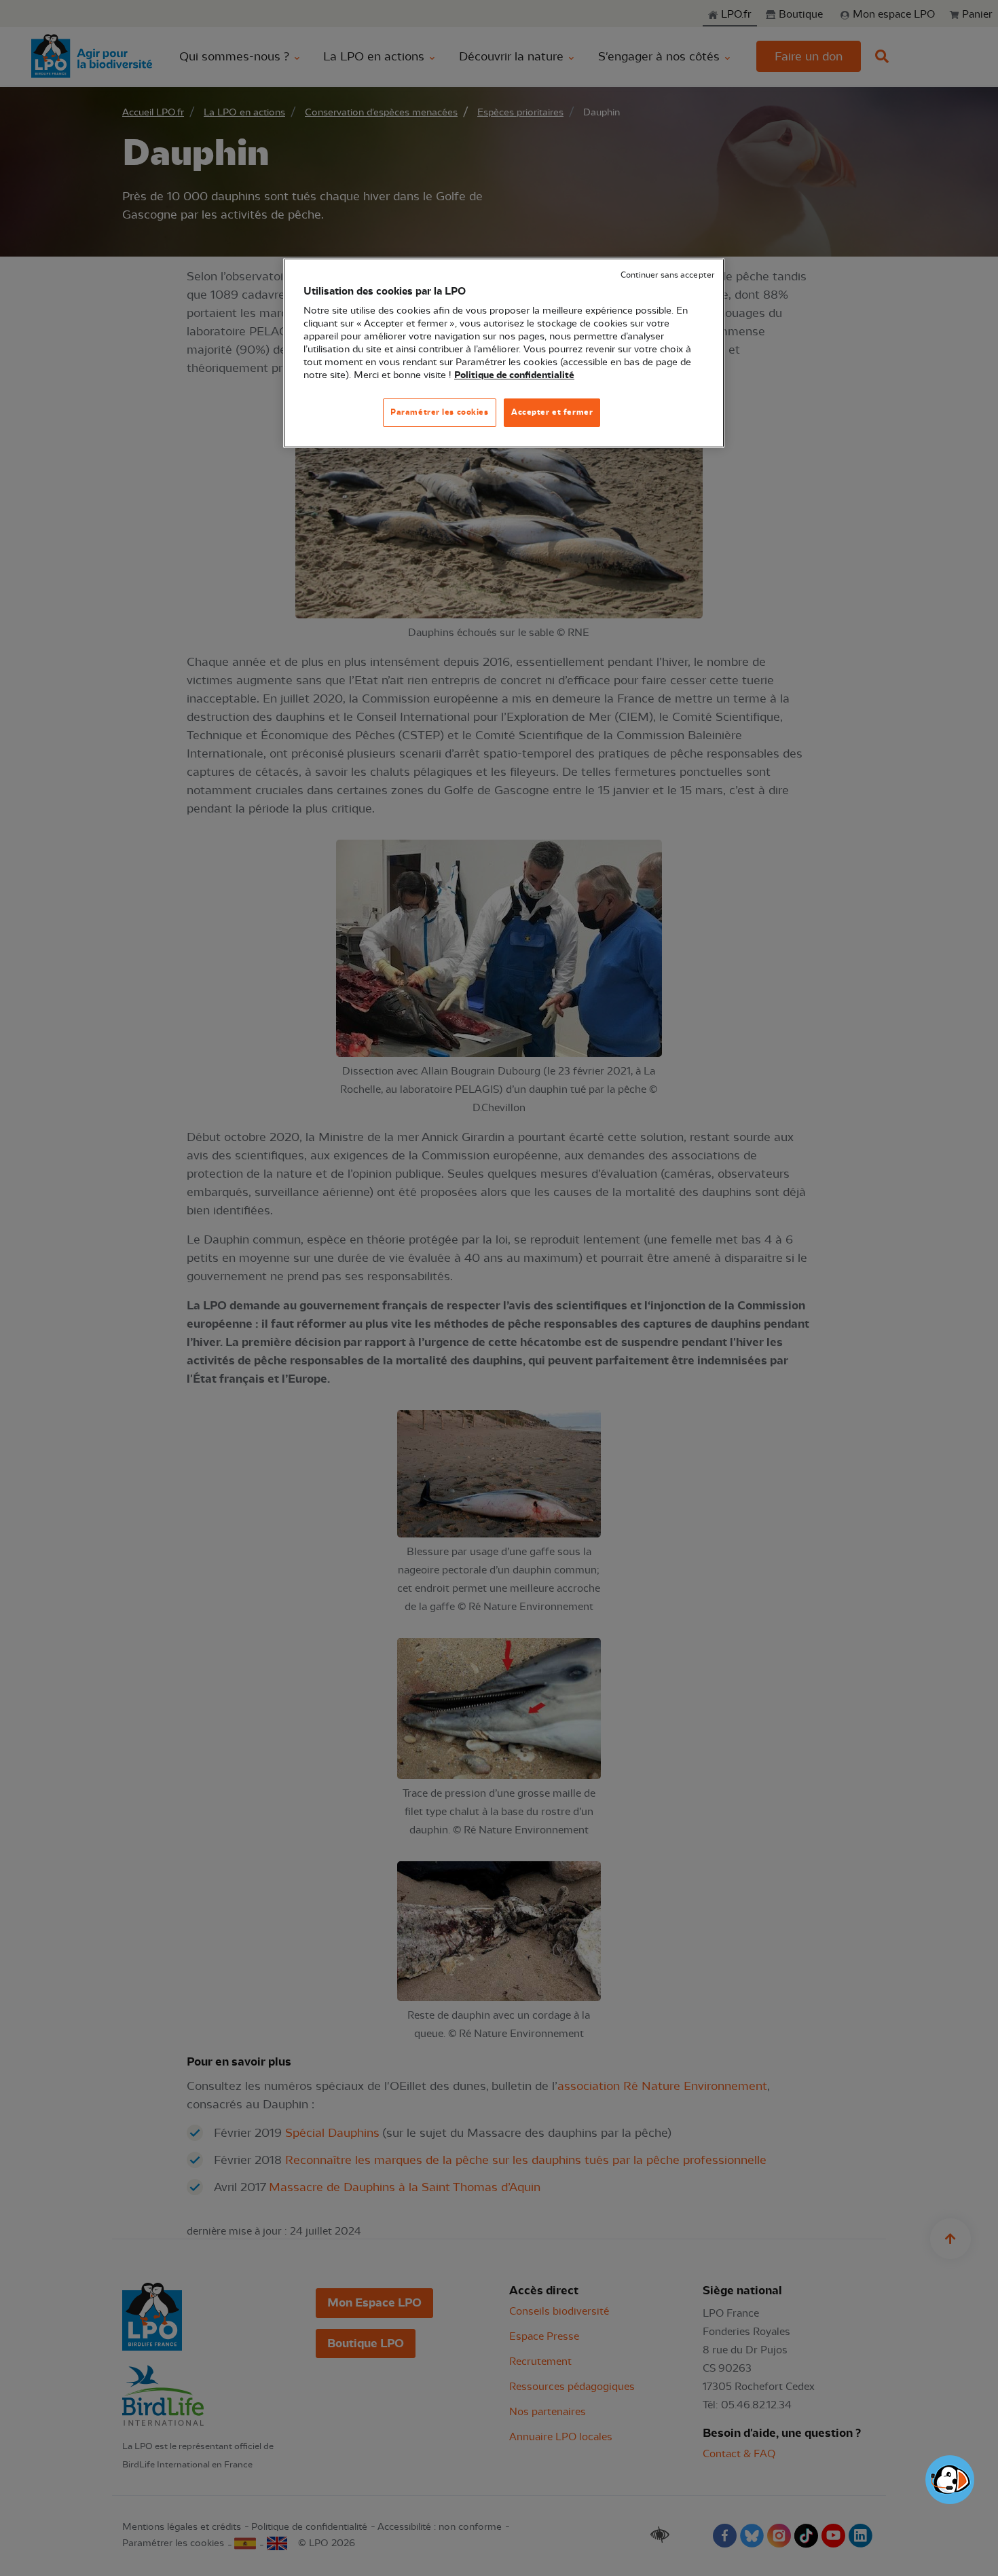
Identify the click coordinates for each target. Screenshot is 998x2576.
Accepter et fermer (552, 412)
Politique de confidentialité (514, 375)
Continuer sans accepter (667, 275)
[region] (504, 353)
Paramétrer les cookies (440, 412)
